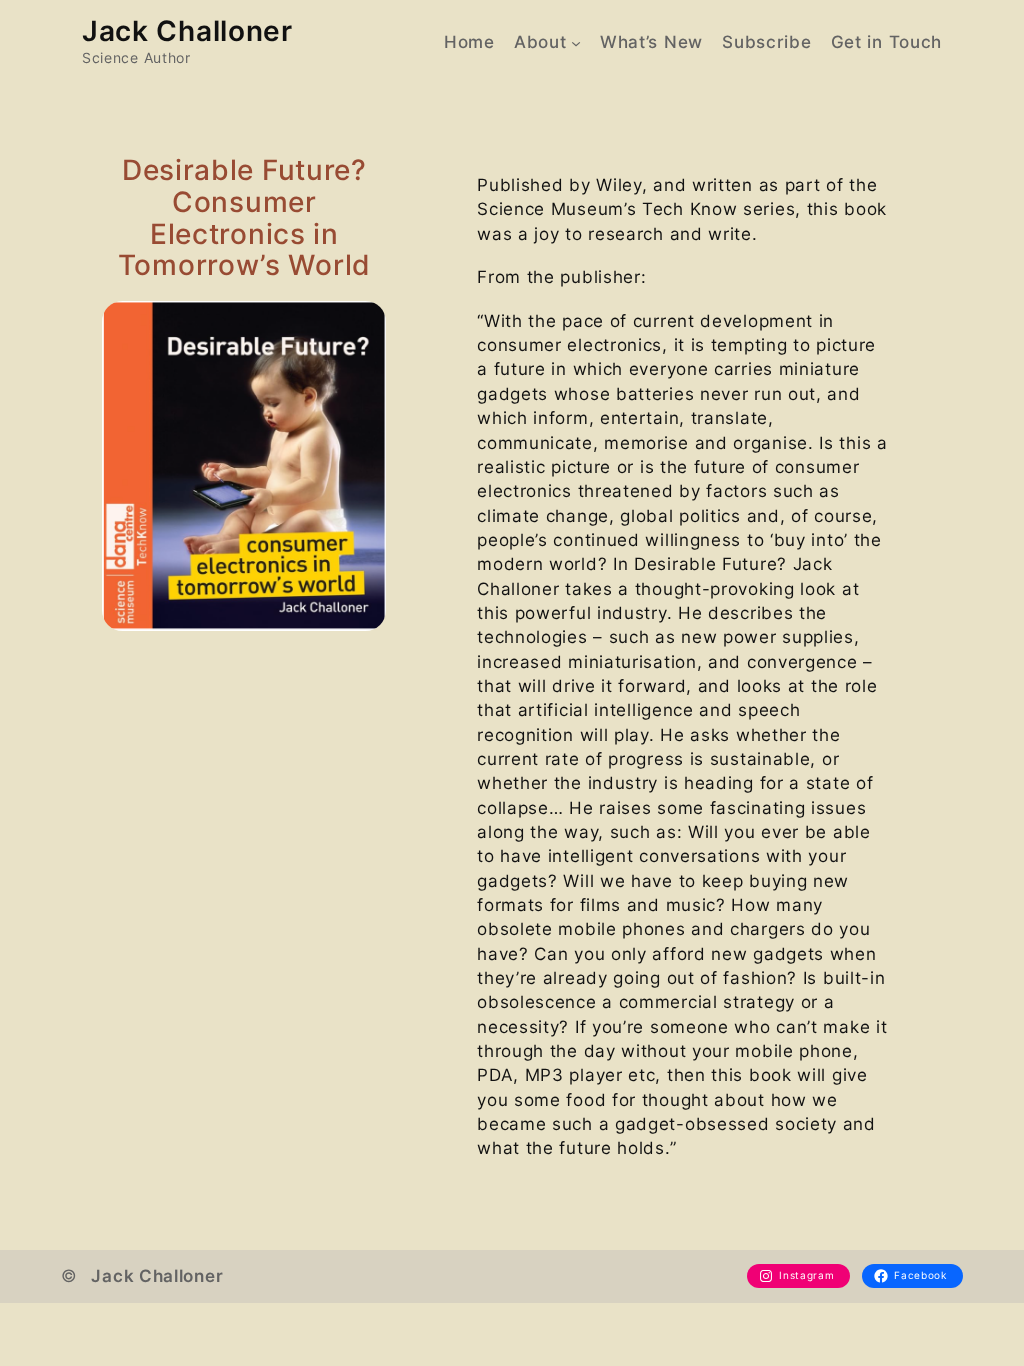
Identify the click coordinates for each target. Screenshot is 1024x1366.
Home (469, 42)
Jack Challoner (187, 31)
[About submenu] (576, 42)
